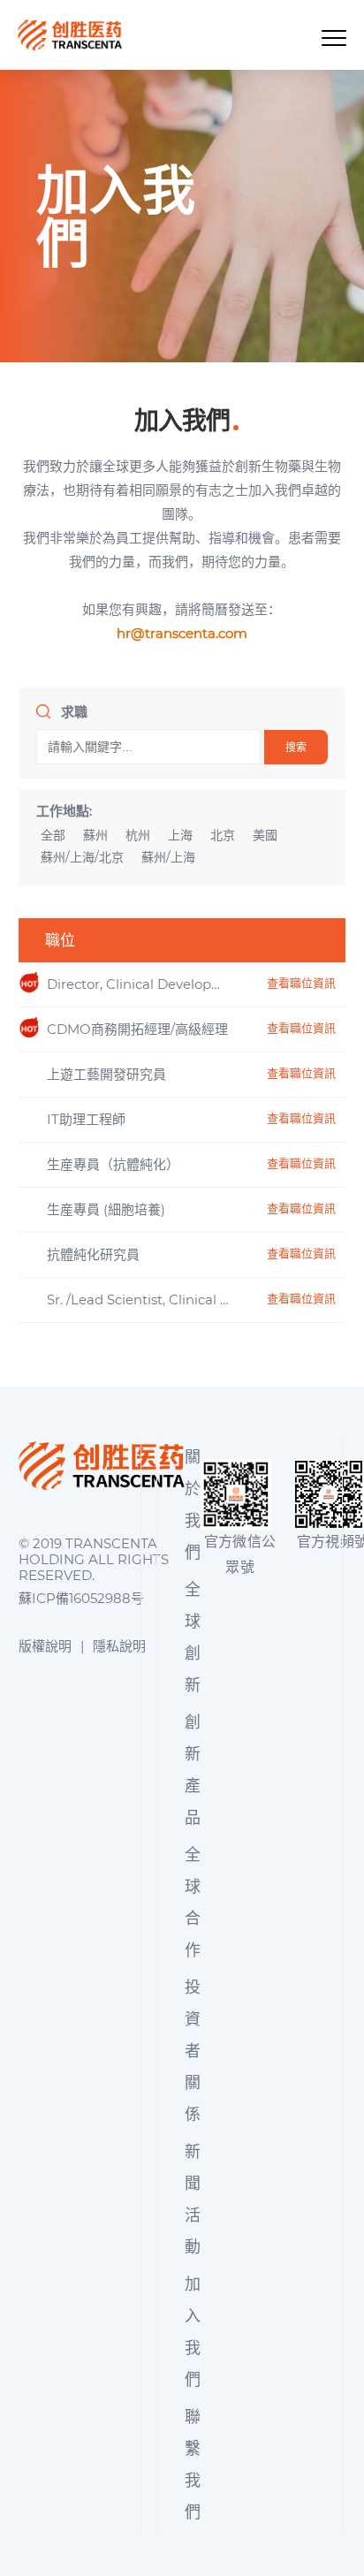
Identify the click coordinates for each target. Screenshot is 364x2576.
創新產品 (193, 1770)
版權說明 (45, 1646)
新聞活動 (193, 2200)
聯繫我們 (193, 2465)
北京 (223, 836)
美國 (265, 836)
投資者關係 (193, 2051)
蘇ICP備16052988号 (81, 1599)
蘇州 (95, 836)
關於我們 (193, 1505)
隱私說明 (119, 1646)
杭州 (138, 836)
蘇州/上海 (168, 858)
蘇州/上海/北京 (82, 858)
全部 (53, 836)
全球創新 (193, 1638)
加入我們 (193, 2332)
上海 (180, 836)
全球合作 (193, 1903)
